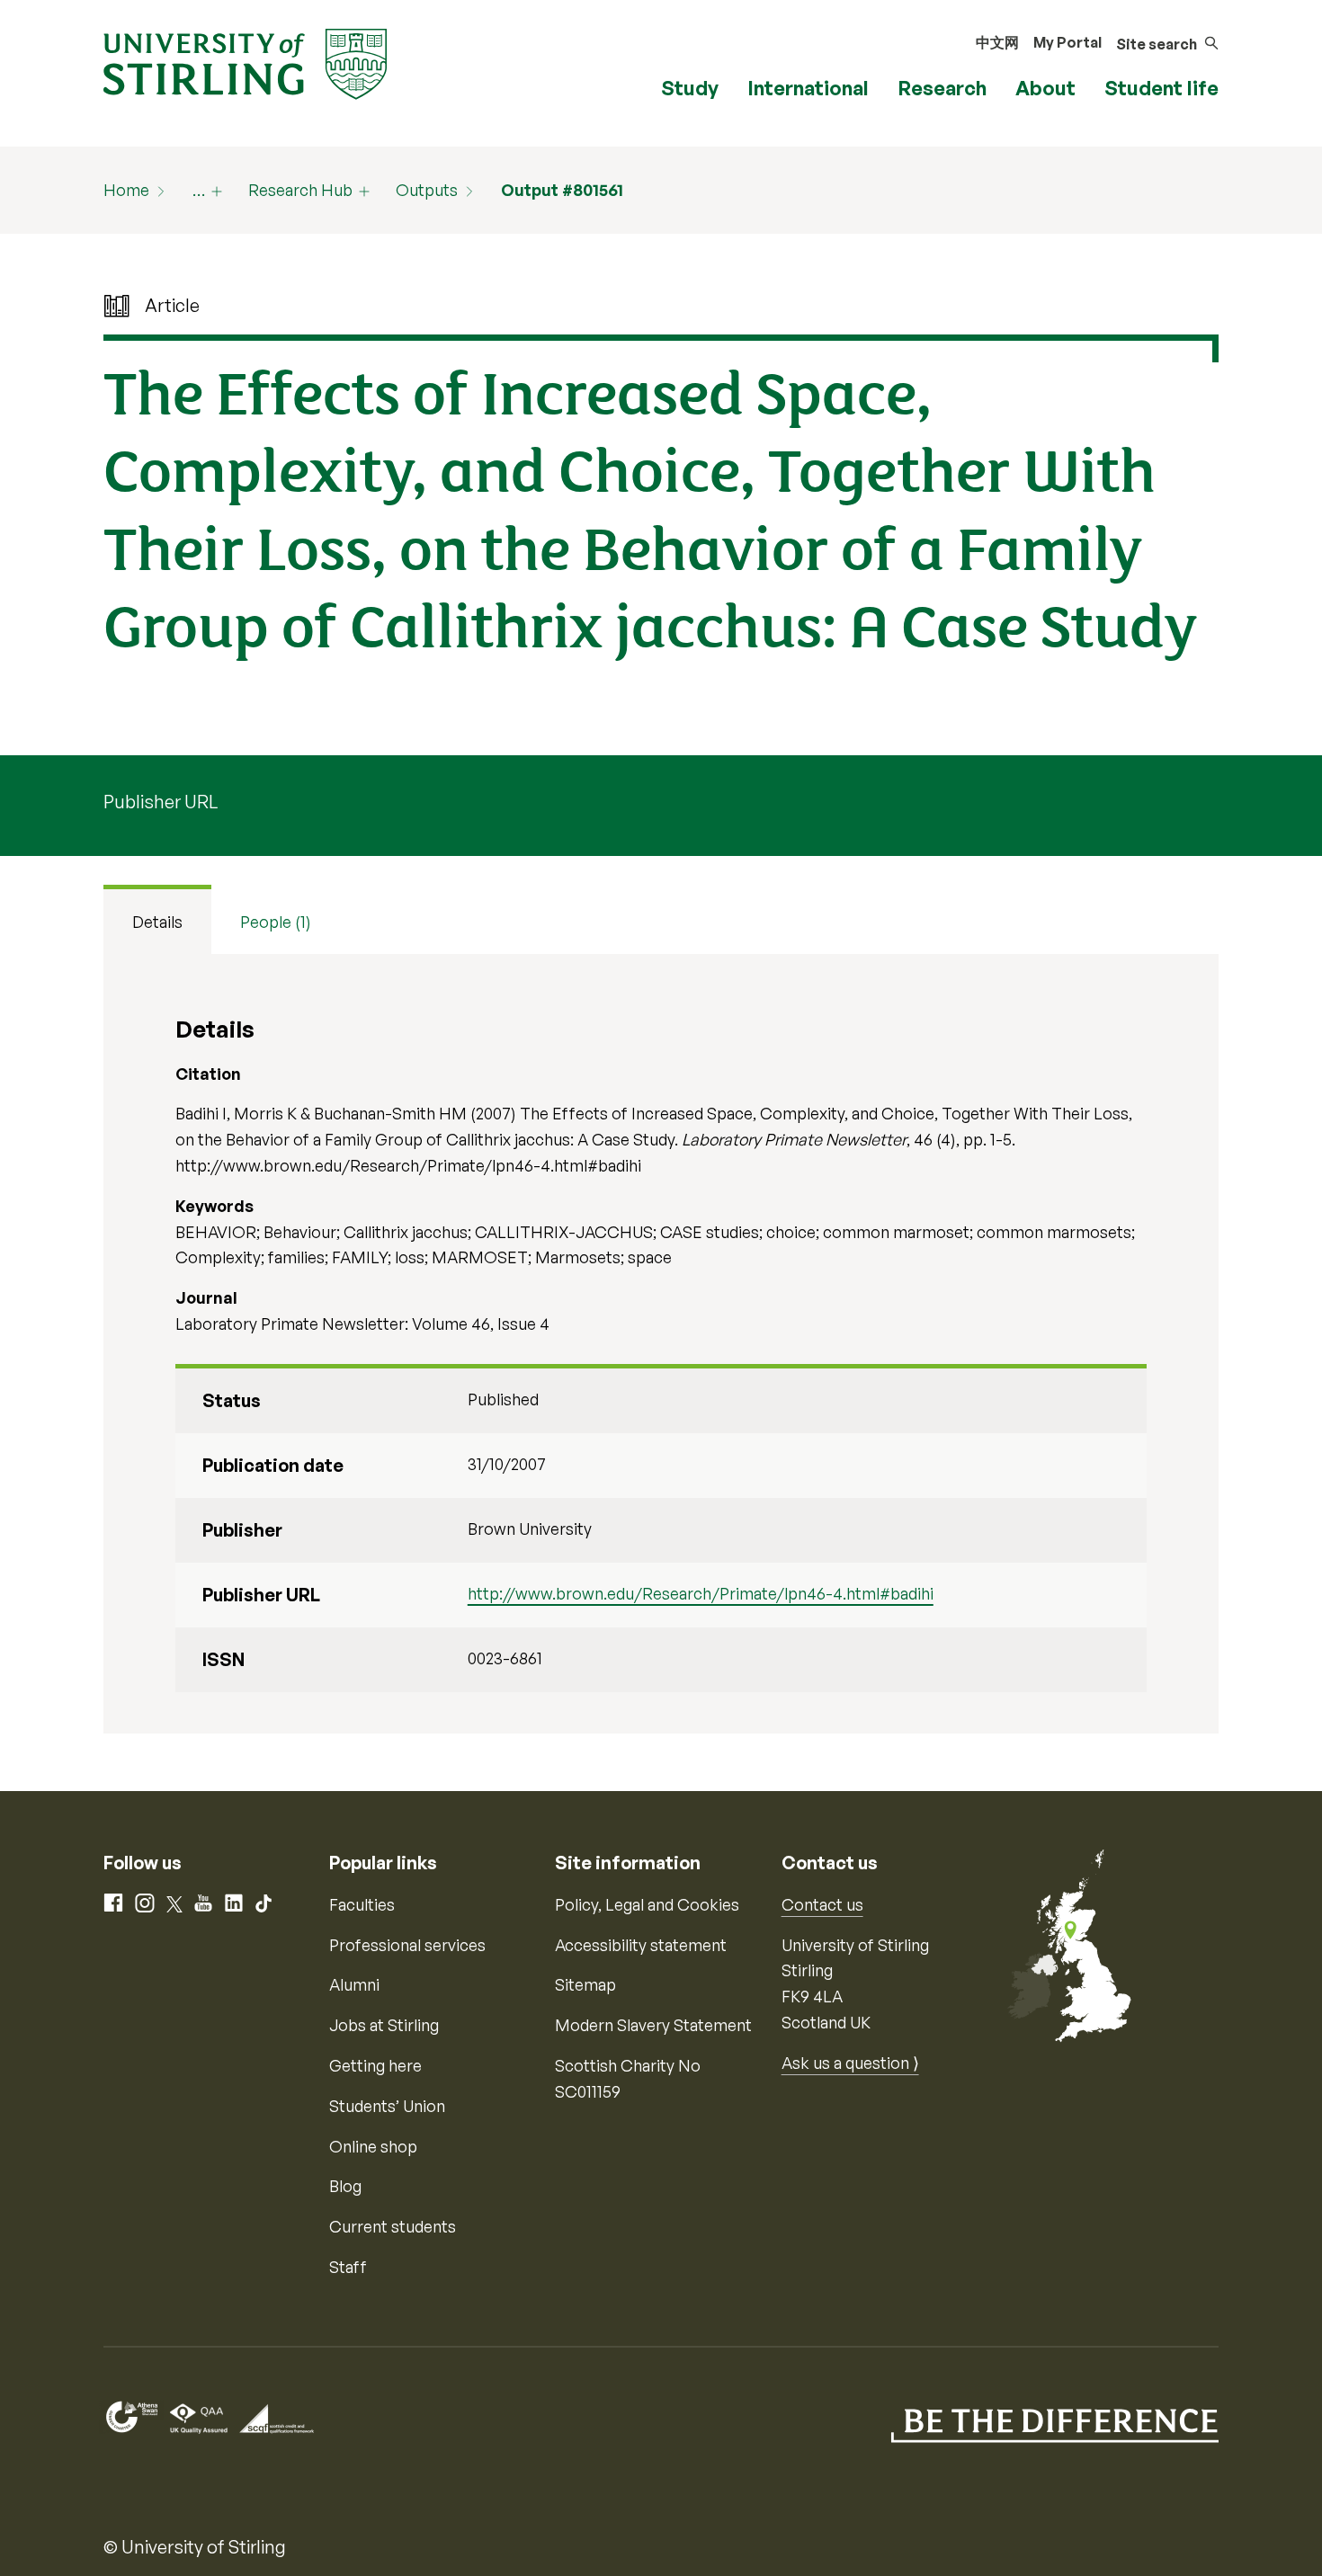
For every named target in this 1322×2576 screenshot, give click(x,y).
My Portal (1067, 42)
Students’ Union (387, 2106)
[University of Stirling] (245, 62)
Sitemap (585, 1984)
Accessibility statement (641, 1945)
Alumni (354, 1984)
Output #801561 (562, 190)
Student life (1161, 88)
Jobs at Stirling (384, 2025)
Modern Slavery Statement (653, 2025)
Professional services (407, 1945)
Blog (345, 2186)
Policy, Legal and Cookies (647, 1904)
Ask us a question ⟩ (850, 2063)
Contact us (822, 1904)
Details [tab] (157, 922)
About (1045, 88)
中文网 (997, 42)
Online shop (373, 2146)
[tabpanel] (661, 1344)
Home (126, 190)
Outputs (427, 190)
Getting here (375, 2065)
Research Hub (300, 190)
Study (690, 88)
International (808, 88)
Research (942, 88)
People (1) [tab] (276, 922)
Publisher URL (161, 802)
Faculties (362, 1904)
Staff (348, 2267)
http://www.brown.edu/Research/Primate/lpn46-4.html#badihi (701, 1593)
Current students (393, 2226)
